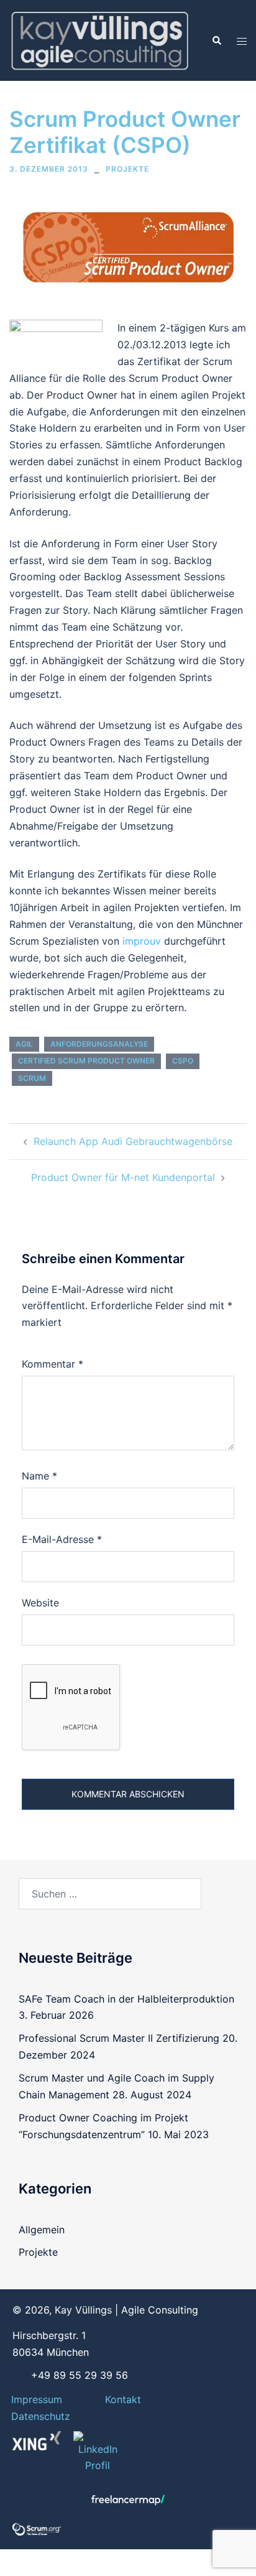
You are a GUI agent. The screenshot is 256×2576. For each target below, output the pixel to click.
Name (39, 1476)
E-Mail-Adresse (62, 1539)
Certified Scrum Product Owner (86, 1061)
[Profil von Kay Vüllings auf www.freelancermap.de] (128, 2500)
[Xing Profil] (37, 2441)
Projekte (127, 169)
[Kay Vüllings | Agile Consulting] (99, 39)
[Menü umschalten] (242, 41)
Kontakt (123, 2399)
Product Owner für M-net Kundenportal (123, 1177)
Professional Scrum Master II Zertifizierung (119, 2038)
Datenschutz (41, 2416)
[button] (216, 40)
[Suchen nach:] (110, 1894)
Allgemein (42, 2230)
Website (40, 1603)
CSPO (183, 1061)
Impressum (37, 2399)
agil (24, 1044)
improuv (143, 941)
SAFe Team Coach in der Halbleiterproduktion (126, 1999)
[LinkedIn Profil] (98, 2453)
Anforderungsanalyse (99, 1044)
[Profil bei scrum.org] (37, 2528)
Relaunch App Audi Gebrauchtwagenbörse (133, 1141)
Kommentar (53, 1364)
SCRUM (32, 1078)
